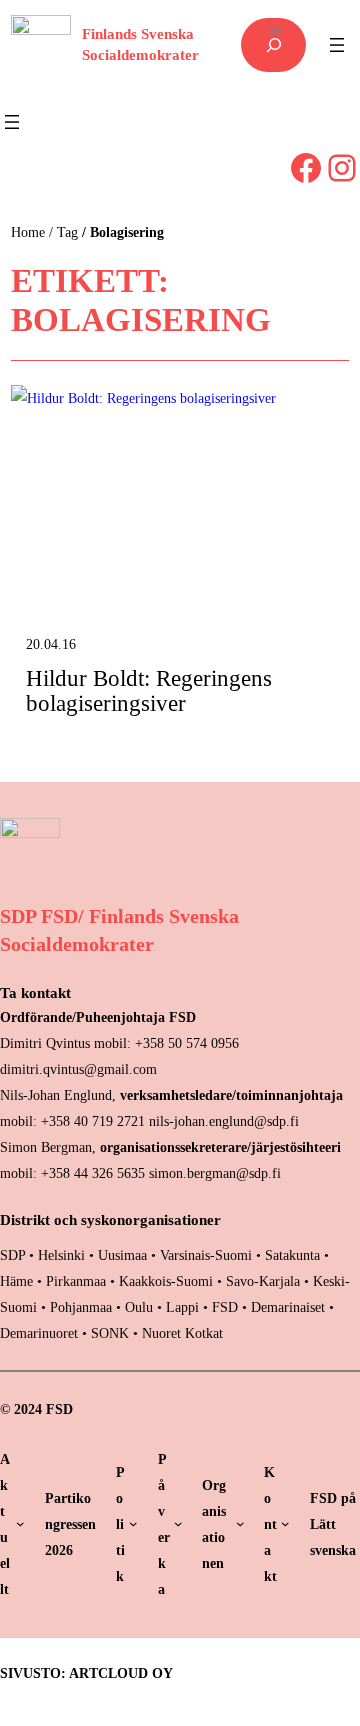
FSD (225, 1307)
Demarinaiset (288, 1307)
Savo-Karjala (263, 1281)
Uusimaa (122, 1255)
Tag (67, 232)
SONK (110, 1333)
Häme (18, 1281)
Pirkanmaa (76, 1281)
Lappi (182, 1307)
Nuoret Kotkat (182, 1333)
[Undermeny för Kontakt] (285, 1523)
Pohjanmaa (83, 1307)
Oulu (139, 1307)
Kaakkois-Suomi (166, 1281)
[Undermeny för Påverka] (178, 1523)
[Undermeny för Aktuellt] (20, 1523)
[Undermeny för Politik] (133, 1523)
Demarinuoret (39, 1333)
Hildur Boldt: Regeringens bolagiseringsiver (149, 691)
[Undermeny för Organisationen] (240, 1523)
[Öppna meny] (337, 45)
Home (28, 232)
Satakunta (292, 1255)
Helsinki (63, 1255)
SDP (12, 1255)
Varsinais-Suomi (206, 1255)
